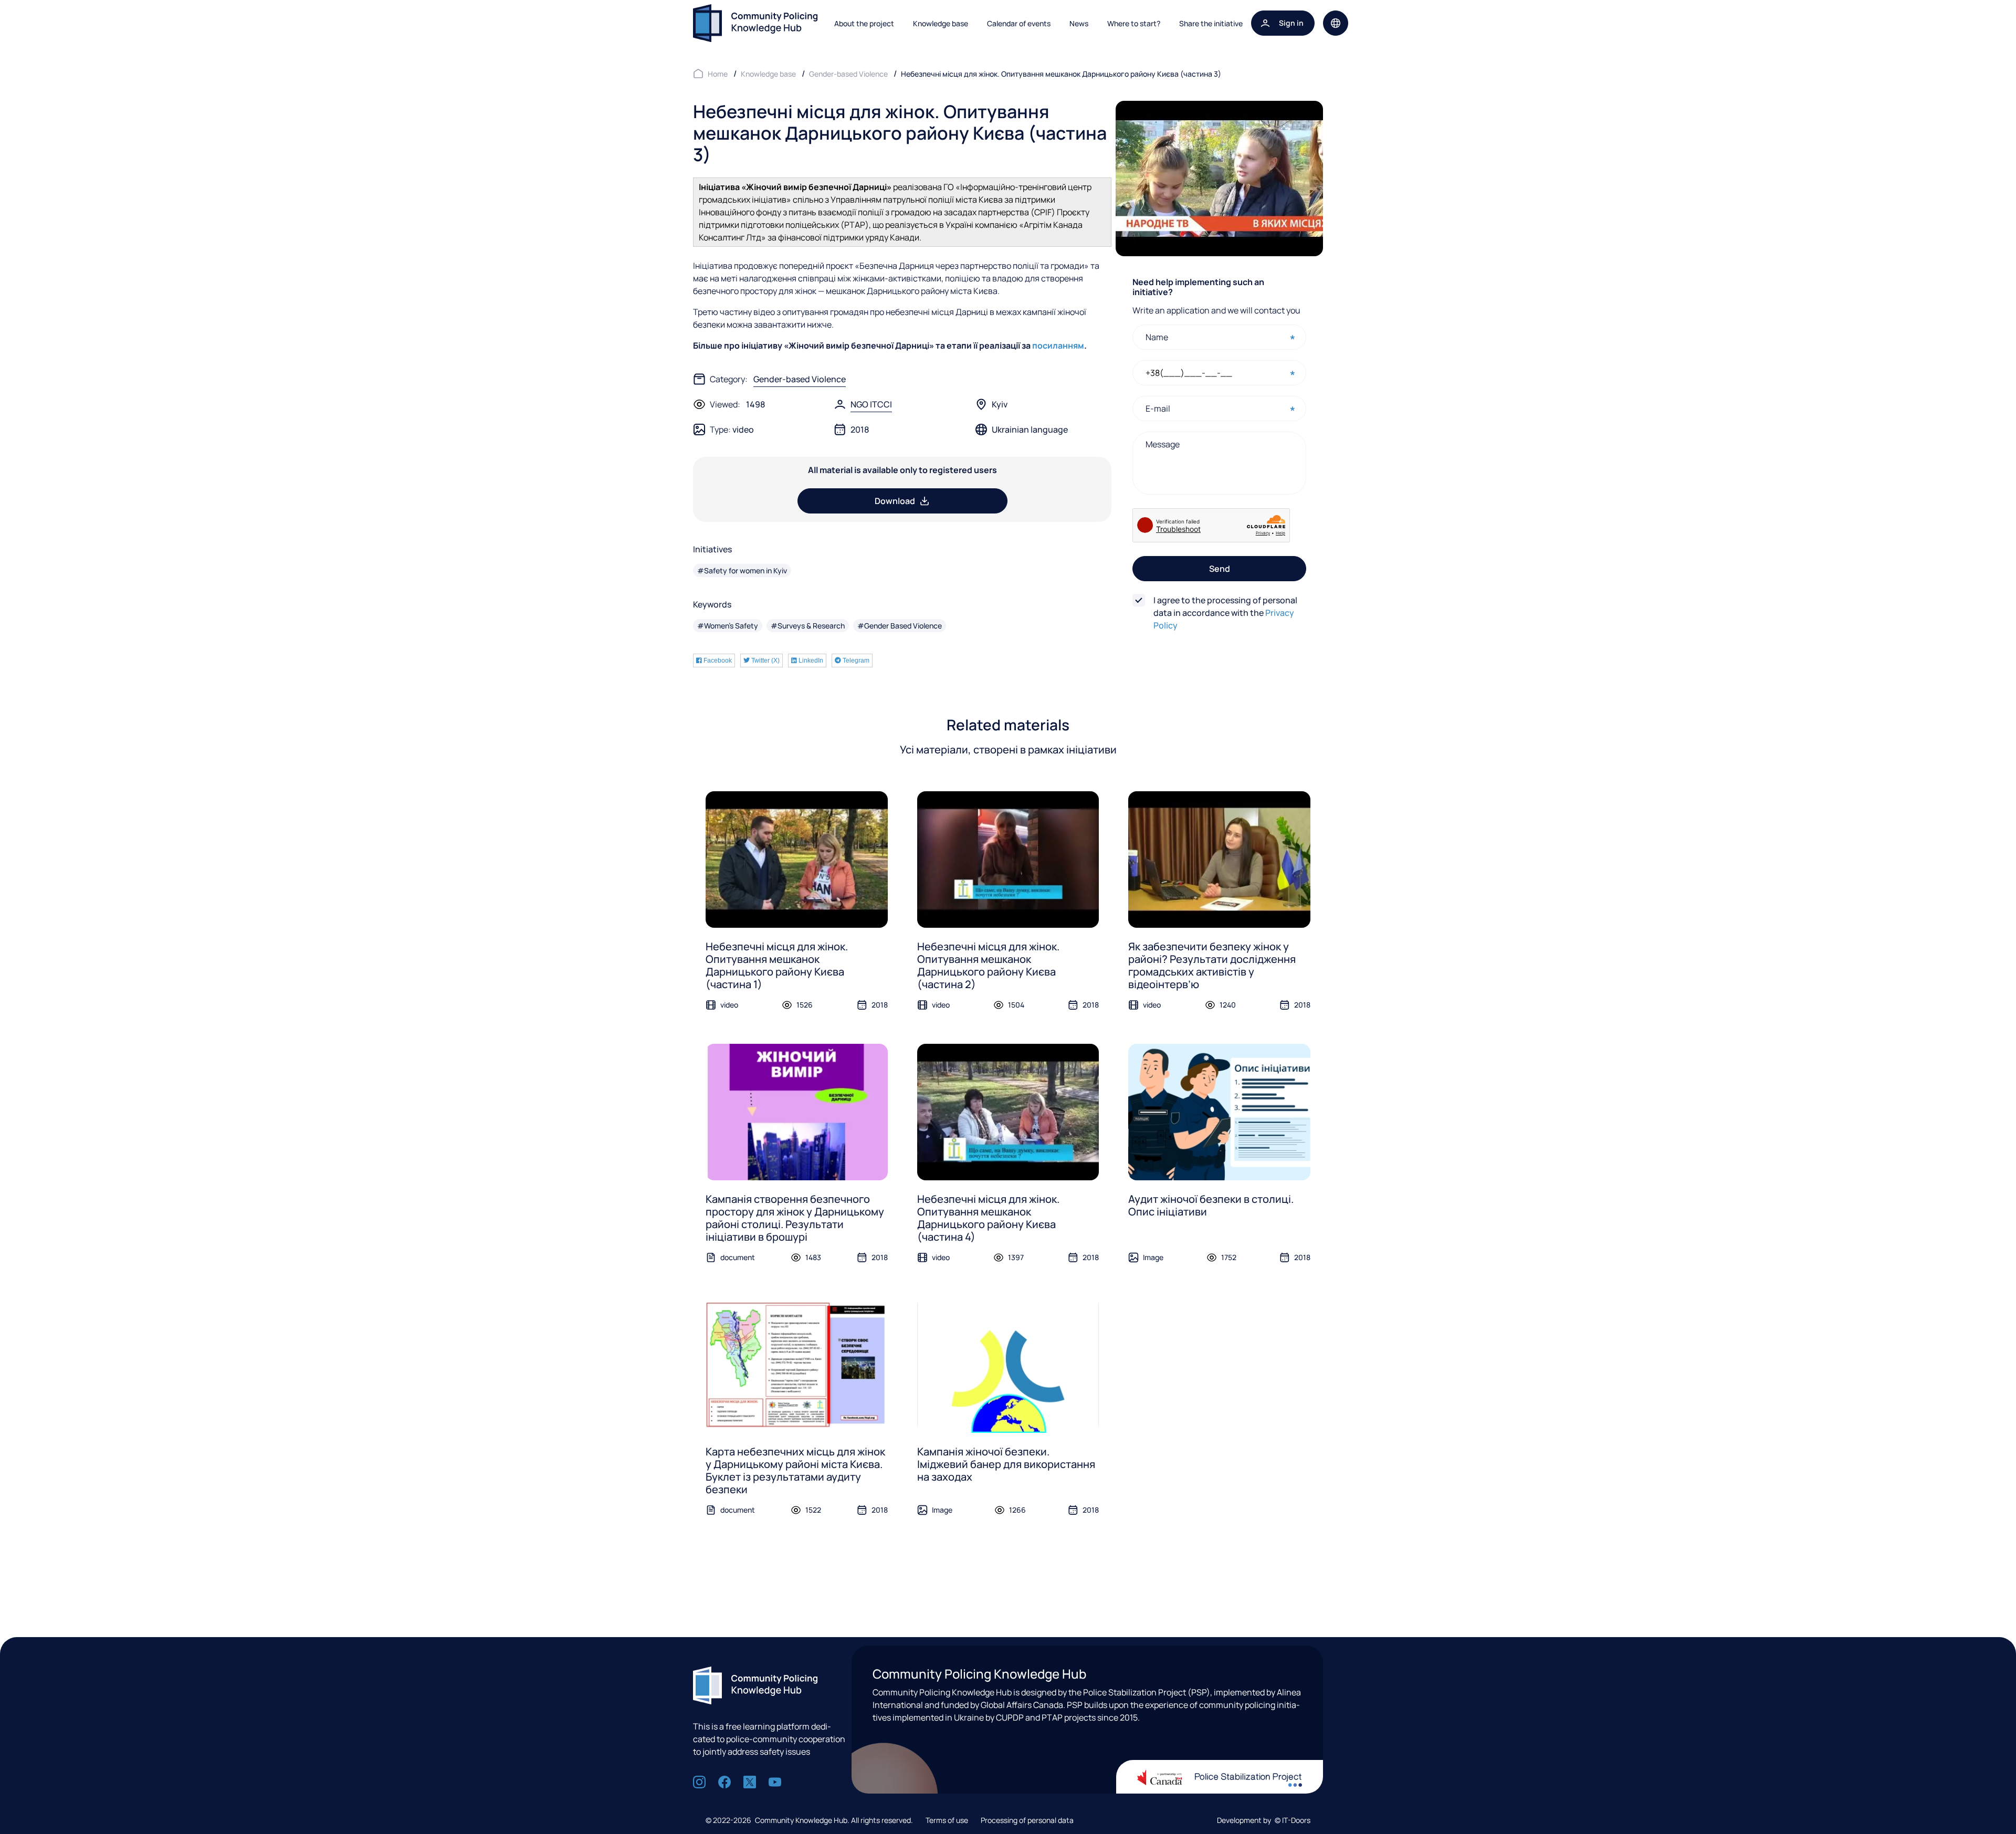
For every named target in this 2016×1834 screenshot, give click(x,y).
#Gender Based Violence (900, 626)
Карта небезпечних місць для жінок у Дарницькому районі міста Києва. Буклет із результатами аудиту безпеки (795, 1470)
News (1079, 23)
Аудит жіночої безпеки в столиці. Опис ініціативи (1211, 1205)
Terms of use (947, 1820)
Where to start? (1134, 23)
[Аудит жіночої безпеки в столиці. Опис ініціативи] (1219, 1112)
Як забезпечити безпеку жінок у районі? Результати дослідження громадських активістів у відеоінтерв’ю (1212, 965)
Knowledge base (941, 23)
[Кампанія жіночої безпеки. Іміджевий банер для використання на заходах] (1008, 1365)
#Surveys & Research (808, 626)
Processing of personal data (1027, 1820)
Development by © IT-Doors (1264, 1820)
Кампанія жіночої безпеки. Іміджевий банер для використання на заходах (1006, 1464)
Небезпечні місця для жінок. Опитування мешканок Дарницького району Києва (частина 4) (988, 1218)
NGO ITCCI (871, 404)
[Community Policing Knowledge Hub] (755, 23)
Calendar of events (1019, 23)
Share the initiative (1211, 23)
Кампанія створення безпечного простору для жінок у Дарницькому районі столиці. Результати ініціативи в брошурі (795, 1218)
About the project (864, 23)
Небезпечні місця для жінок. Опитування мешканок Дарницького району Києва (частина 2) (988, 965)
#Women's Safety (728, 626)
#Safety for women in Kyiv (742, 570)
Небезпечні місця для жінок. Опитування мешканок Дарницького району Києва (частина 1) (777, 965)
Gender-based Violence (800, 379)
